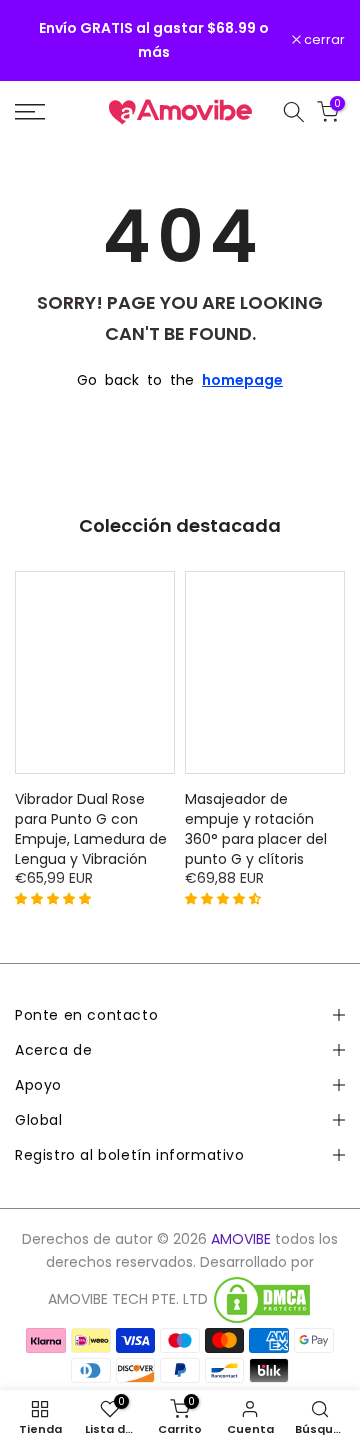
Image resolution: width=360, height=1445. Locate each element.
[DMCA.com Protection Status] (262, 1300)
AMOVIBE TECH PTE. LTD (128, 1299)
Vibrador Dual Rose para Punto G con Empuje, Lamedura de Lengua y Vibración (91, 829)
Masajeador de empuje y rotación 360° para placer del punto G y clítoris (256, 829)
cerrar (323, 40)
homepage (242, 380)
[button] (55, 898)
